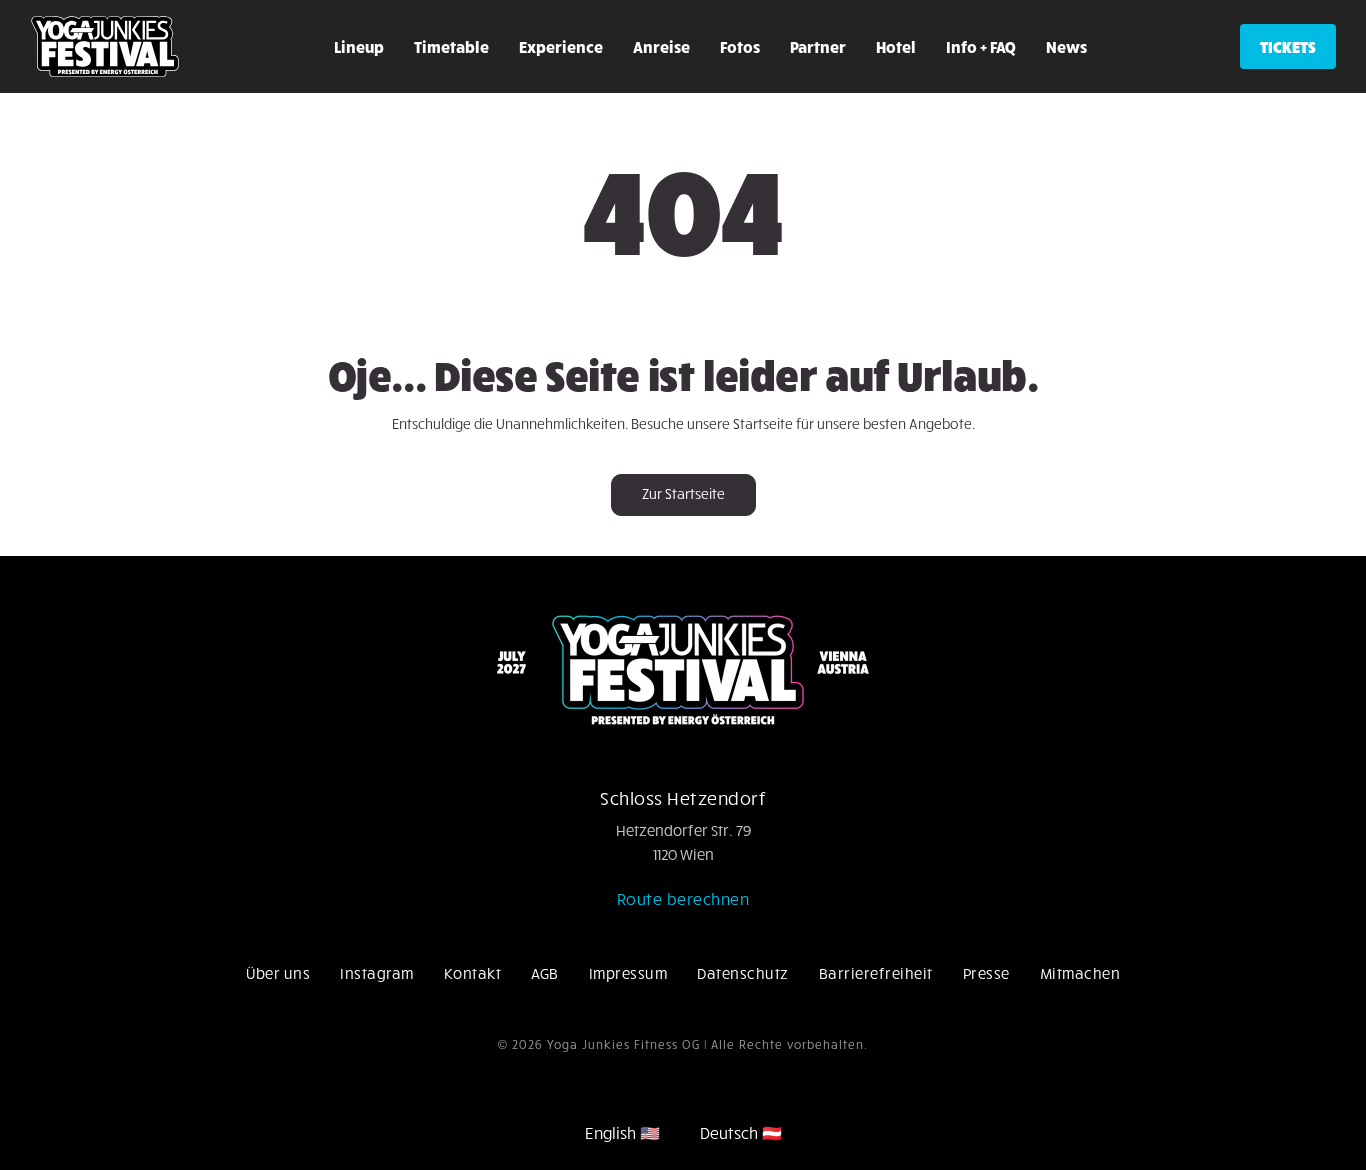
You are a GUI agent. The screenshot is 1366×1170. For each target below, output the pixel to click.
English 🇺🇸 (622, 1132)
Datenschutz (743, 973)
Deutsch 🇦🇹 (741, 1132)
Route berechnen (683, 898)
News (1066, 46)
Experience (561, 46)
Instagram (377, 973)
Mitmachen (1080, 973)
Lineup (359, 46)
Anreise (661, 46)
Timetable (451, 46)
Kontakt (473, 973)
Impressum (628, 973)
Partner (818, 46)
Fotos (740, 46)
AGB (545, 973)
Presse (986, 973)
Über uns (278, 973)
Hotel (896, 46)
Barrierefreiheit (876, 973)
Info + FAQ (981, 46)
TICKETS (1288, 46)
